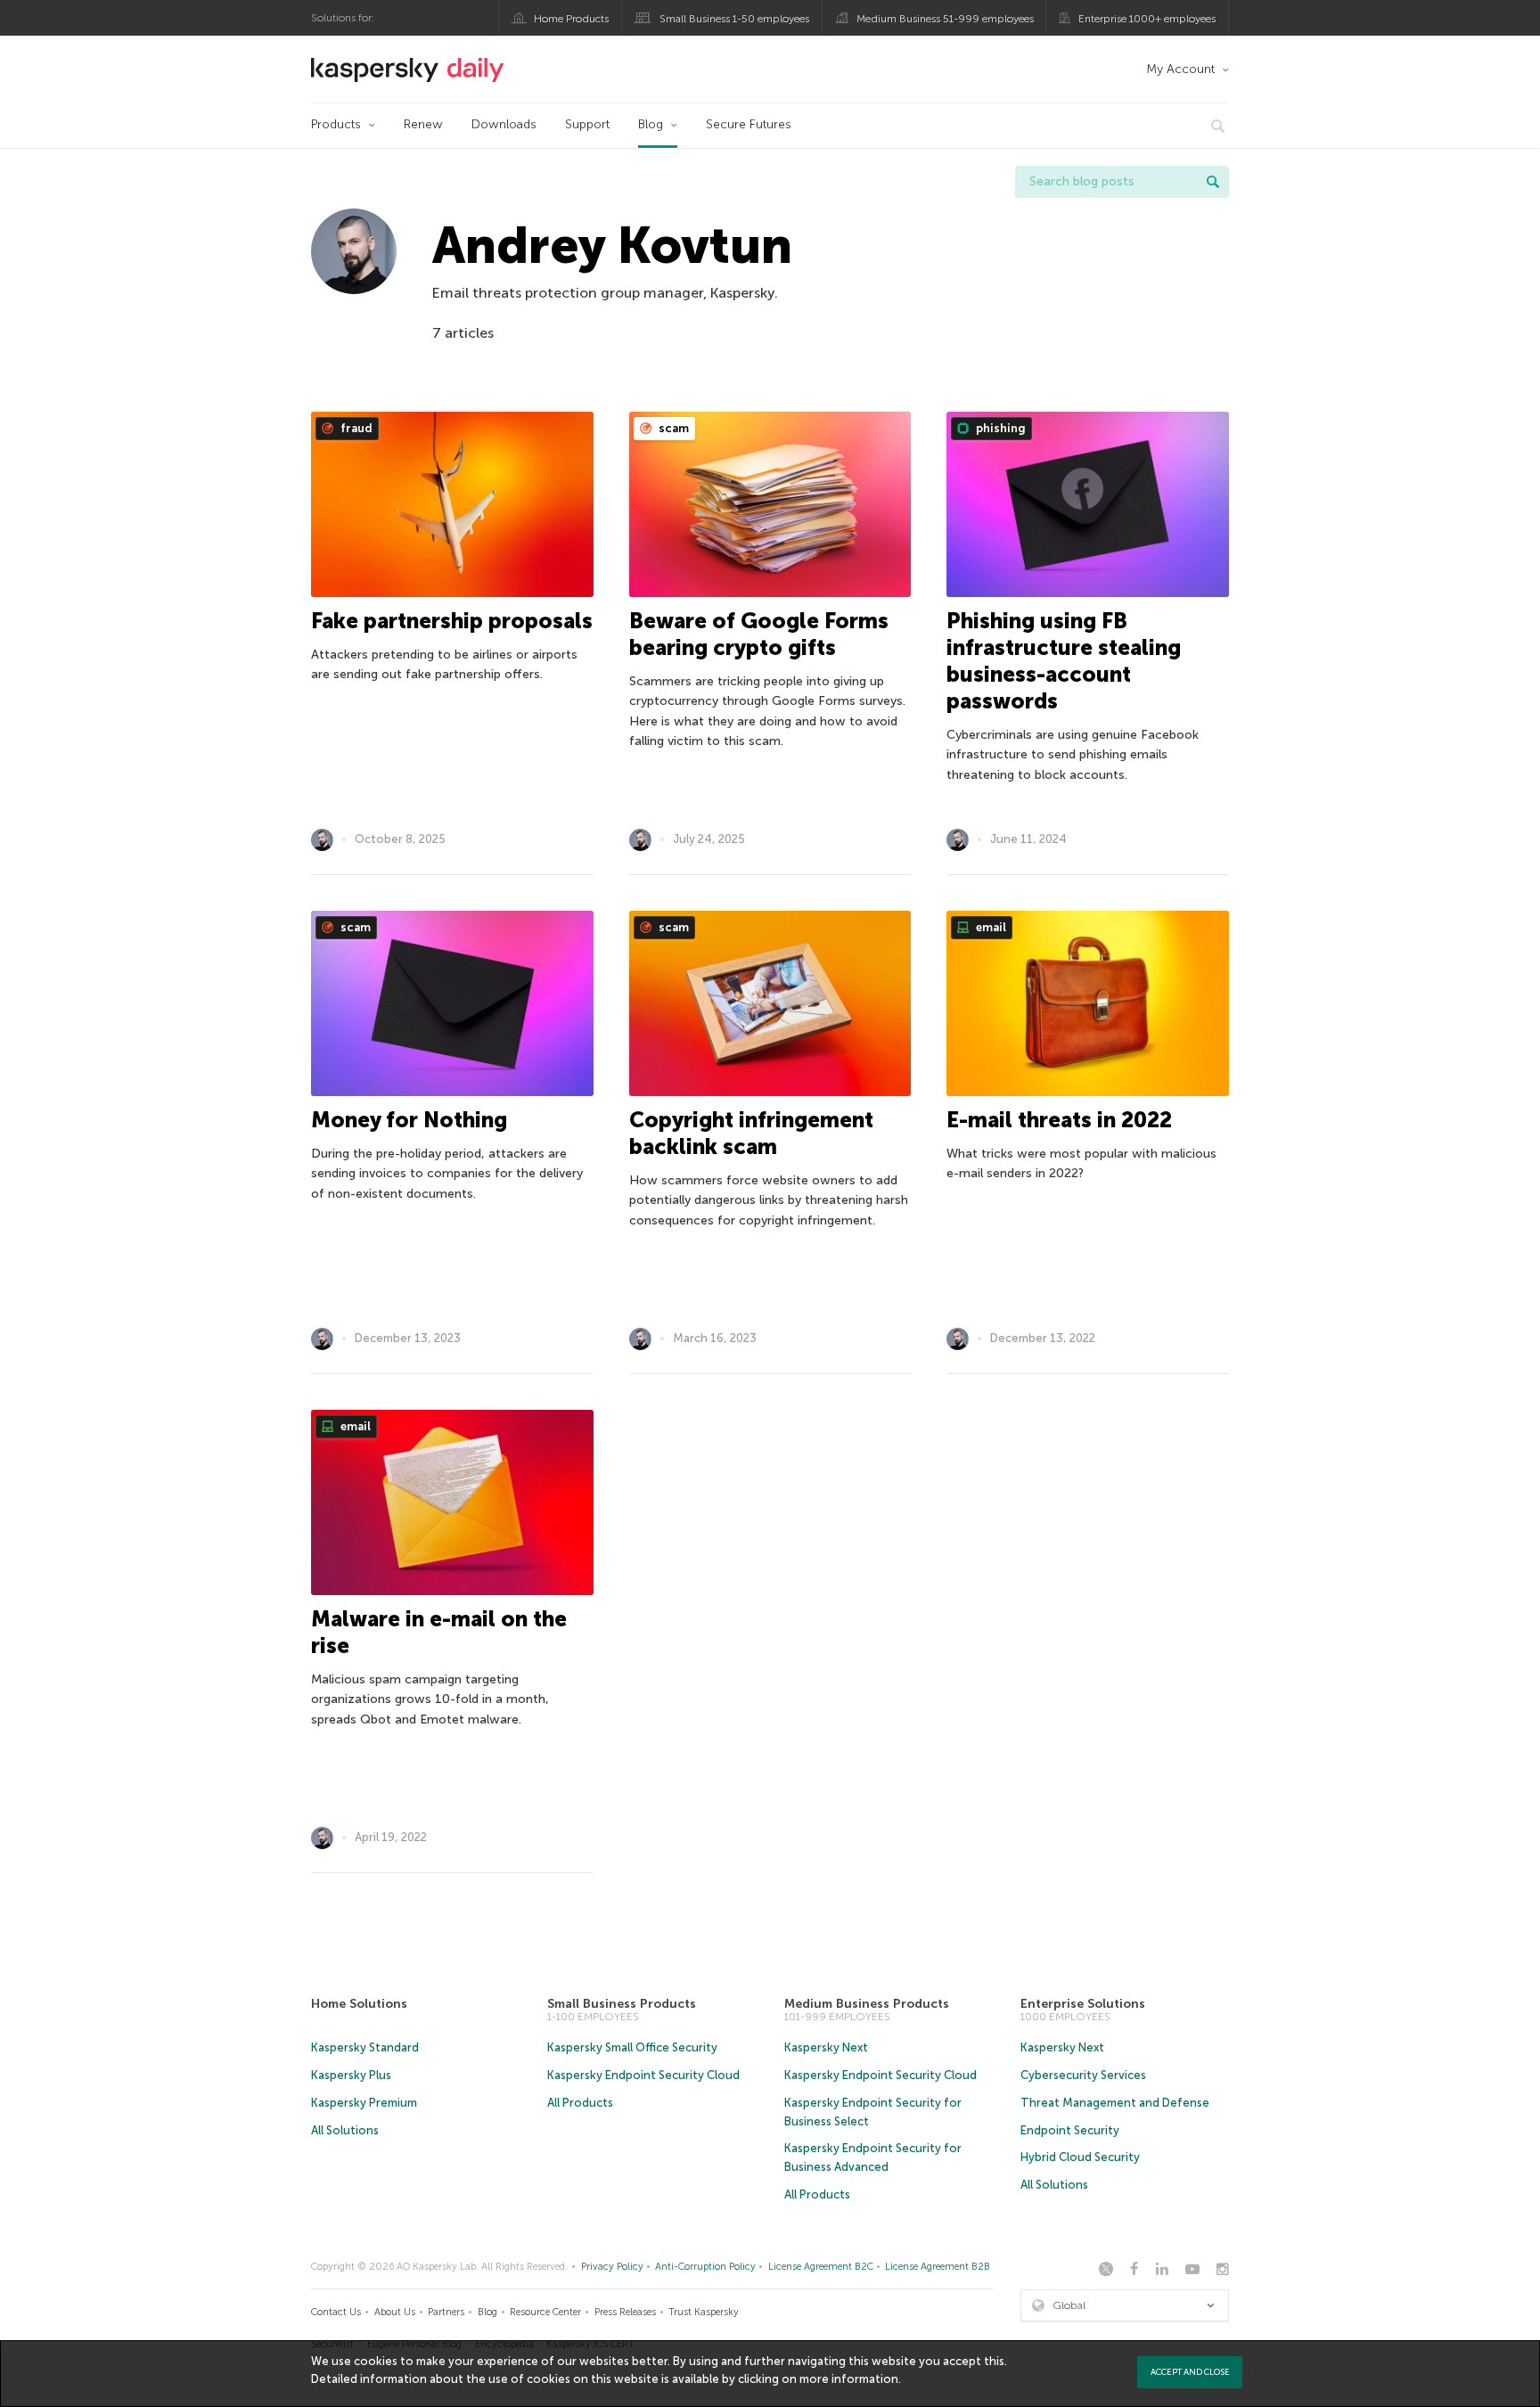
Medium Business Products (867, 2004)
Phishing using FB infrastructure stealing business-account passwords (1064, 661)
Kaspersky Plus (351, 2075)
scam (672, 428)
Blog (651, 124)
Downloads (504, 124)
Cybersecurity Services (1083, 2075)
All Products (580, 2103)
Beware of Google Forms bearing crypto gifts (759, 634)
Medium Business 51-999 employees (945, 19)
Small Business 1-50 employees (734, 19)
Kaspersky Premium (364, 2103)
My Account (1180, 69)
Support (587, 124)
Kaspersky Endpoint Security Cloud (643, 2075)
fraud (355, 428)
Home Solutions (359, 2004)
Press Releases (625, 2312)
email (990, 927)
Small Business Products (622, 2004)
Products (336, 124)
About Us (395, 2312)
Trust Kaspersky (704, 2312)
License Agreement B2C (821, 2267)
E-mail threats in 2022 (1059, 1120)
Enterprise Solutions (1083, 2004)
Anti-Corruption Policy (705, 2267)
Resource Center (545, 2312)
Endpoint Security (1070, 2130)
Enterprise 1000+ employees (1147, 19)
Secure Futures (749, 124)
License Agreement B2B (938, 2267)
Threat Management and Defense (1115, 2103)
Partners (446, 2312)
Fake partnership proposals (452, 621)
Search (1213, 182)
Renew (423, 124)
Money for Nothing (409, 1120)
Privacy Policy (612, 2267)
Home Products (571, 19)
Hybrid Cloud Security (1080, 2157)
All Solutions (345, 2130)
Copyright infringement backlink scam (751, 1133)
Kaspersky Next (826, 2047)
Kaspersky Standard (365, 2047)
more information (849, 2379)
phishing (999, 428)
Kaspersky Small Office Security (632, 2047)
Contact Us (336, 2312)
